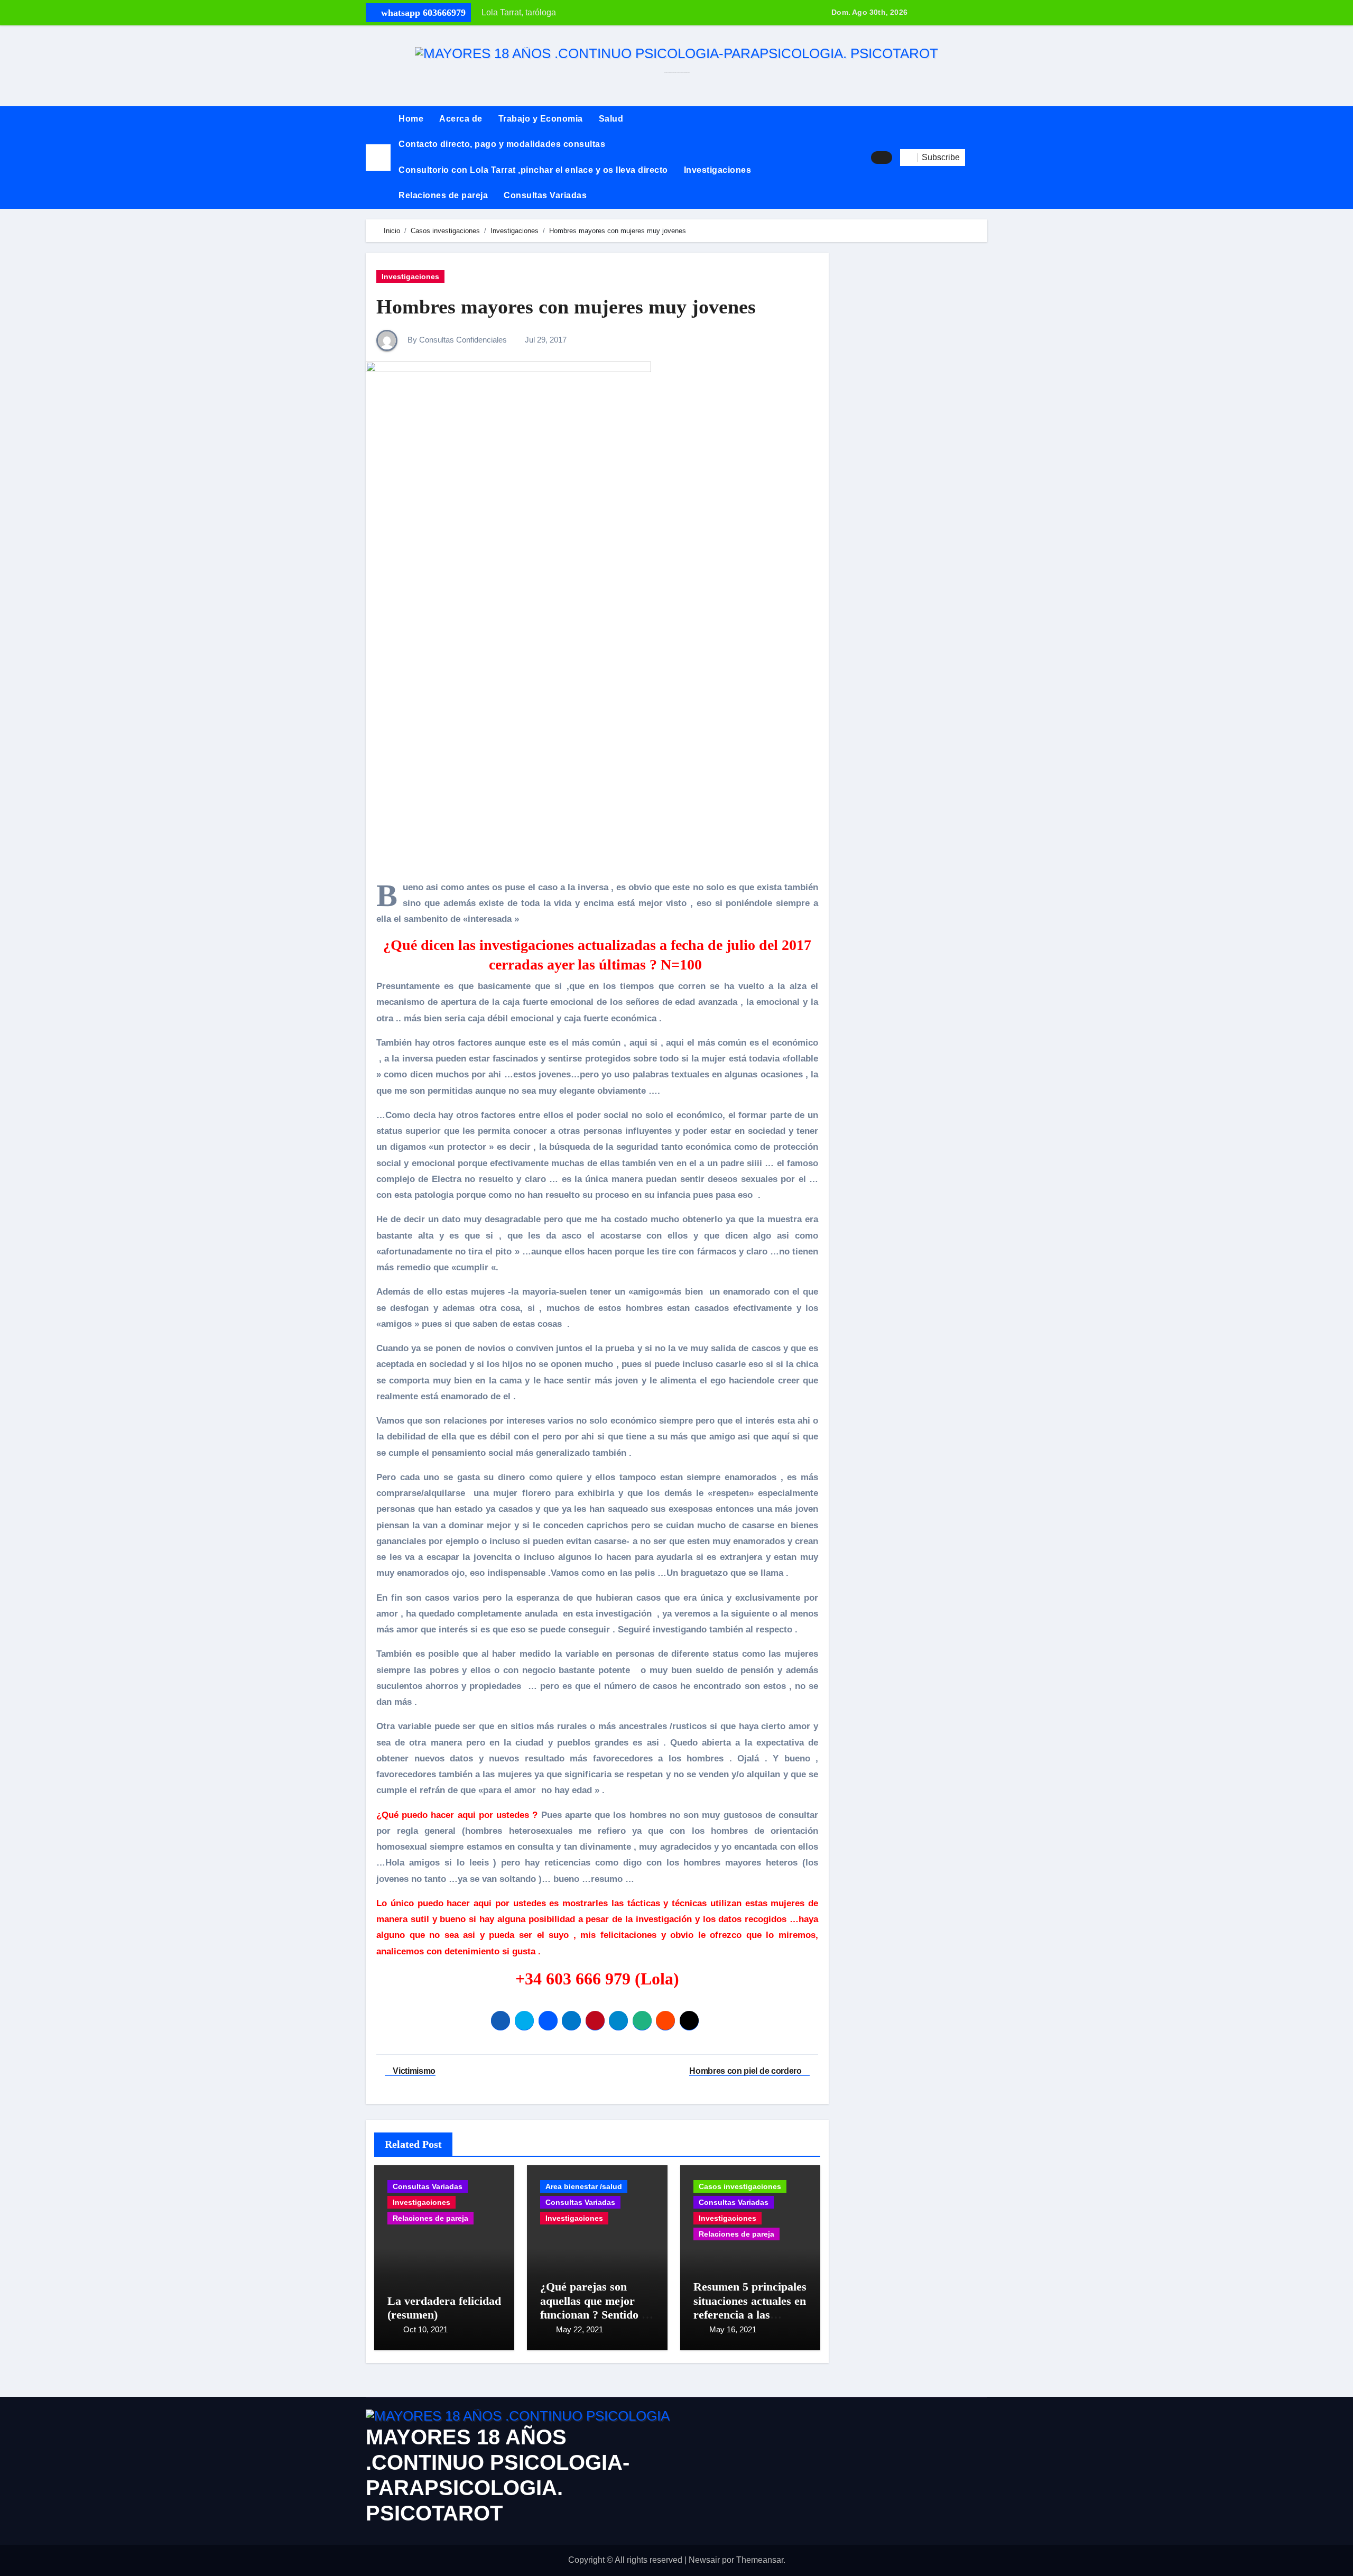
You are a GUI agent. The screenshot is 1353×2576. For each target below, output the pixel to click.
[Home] (378, 157)
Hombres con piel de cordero (746, 2071)
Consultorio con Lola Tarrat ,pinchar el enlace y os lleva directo (533, 170)
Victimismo (413, 2071)
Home (411, 119)
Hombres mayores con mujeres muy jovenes (566, 307)
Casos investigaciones (740, 2186)
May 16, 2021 (733, 2329)
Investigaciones (718, 170)
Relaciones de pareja (443, 195)
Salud (611, 119)
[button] (976, 158)
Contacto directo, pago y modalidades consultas (502, 144)
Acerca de (461, 119)
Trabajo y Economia (541, 119)
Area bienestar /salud (584, 2186)
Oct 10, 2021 (425, 2329)
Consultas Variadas (545, 195)
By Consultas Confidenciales (456, 340)
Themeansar (760, 2560)
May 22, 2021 (580, 2329)
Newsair (704, 2560)
